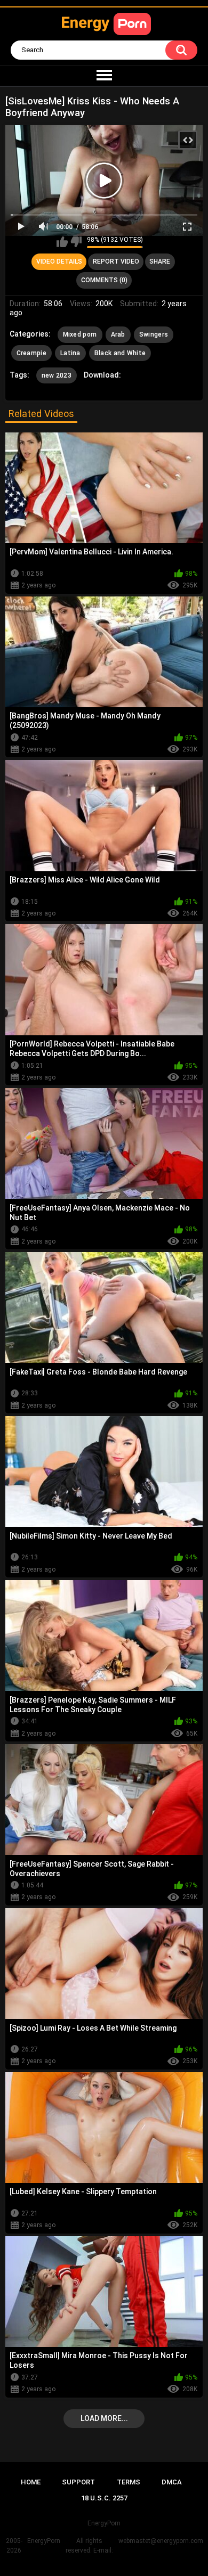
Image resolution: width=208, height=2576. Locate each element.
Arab (118, 334)
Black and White (120, 353)
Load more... (104, 2418)
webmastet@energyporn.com (161, 2541)
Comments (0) (104, 280)
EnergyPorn (44, 2541)
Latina (70, 353)
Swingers (154, 334)
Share (160, 261)
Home (31, 2482)
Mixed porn (80, 334)
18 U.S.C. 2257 (104, 2498)
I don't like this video (76, 242)
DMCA (172, 2482)
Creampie (31, 353)
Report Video (116, 261)
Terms (129, 2482)
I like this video (62, 242)
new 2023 (57, 375)
